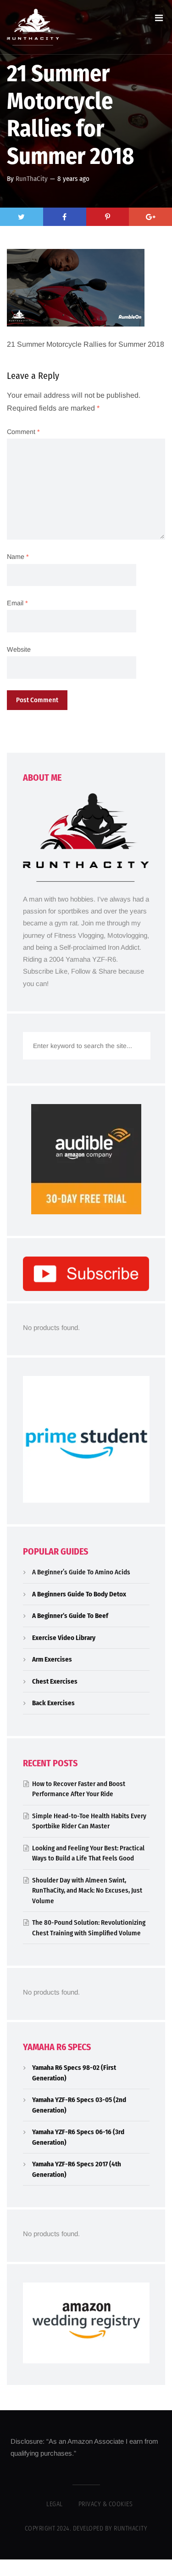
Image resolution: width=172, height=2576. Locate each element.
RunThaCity (32, 179)
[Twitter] (22, 217)
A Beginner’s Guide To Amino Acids (81, 1572)
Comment (23, 432)
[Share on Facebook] (65, 217)
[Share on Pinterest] (108, 217)
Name (18, 557)
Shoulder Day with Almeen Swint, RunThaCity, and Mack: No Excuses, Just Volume (87, 1891)
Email (17, 603)
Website (19, 649)
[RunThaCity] (33, 27)
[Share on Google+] (150, 217)
